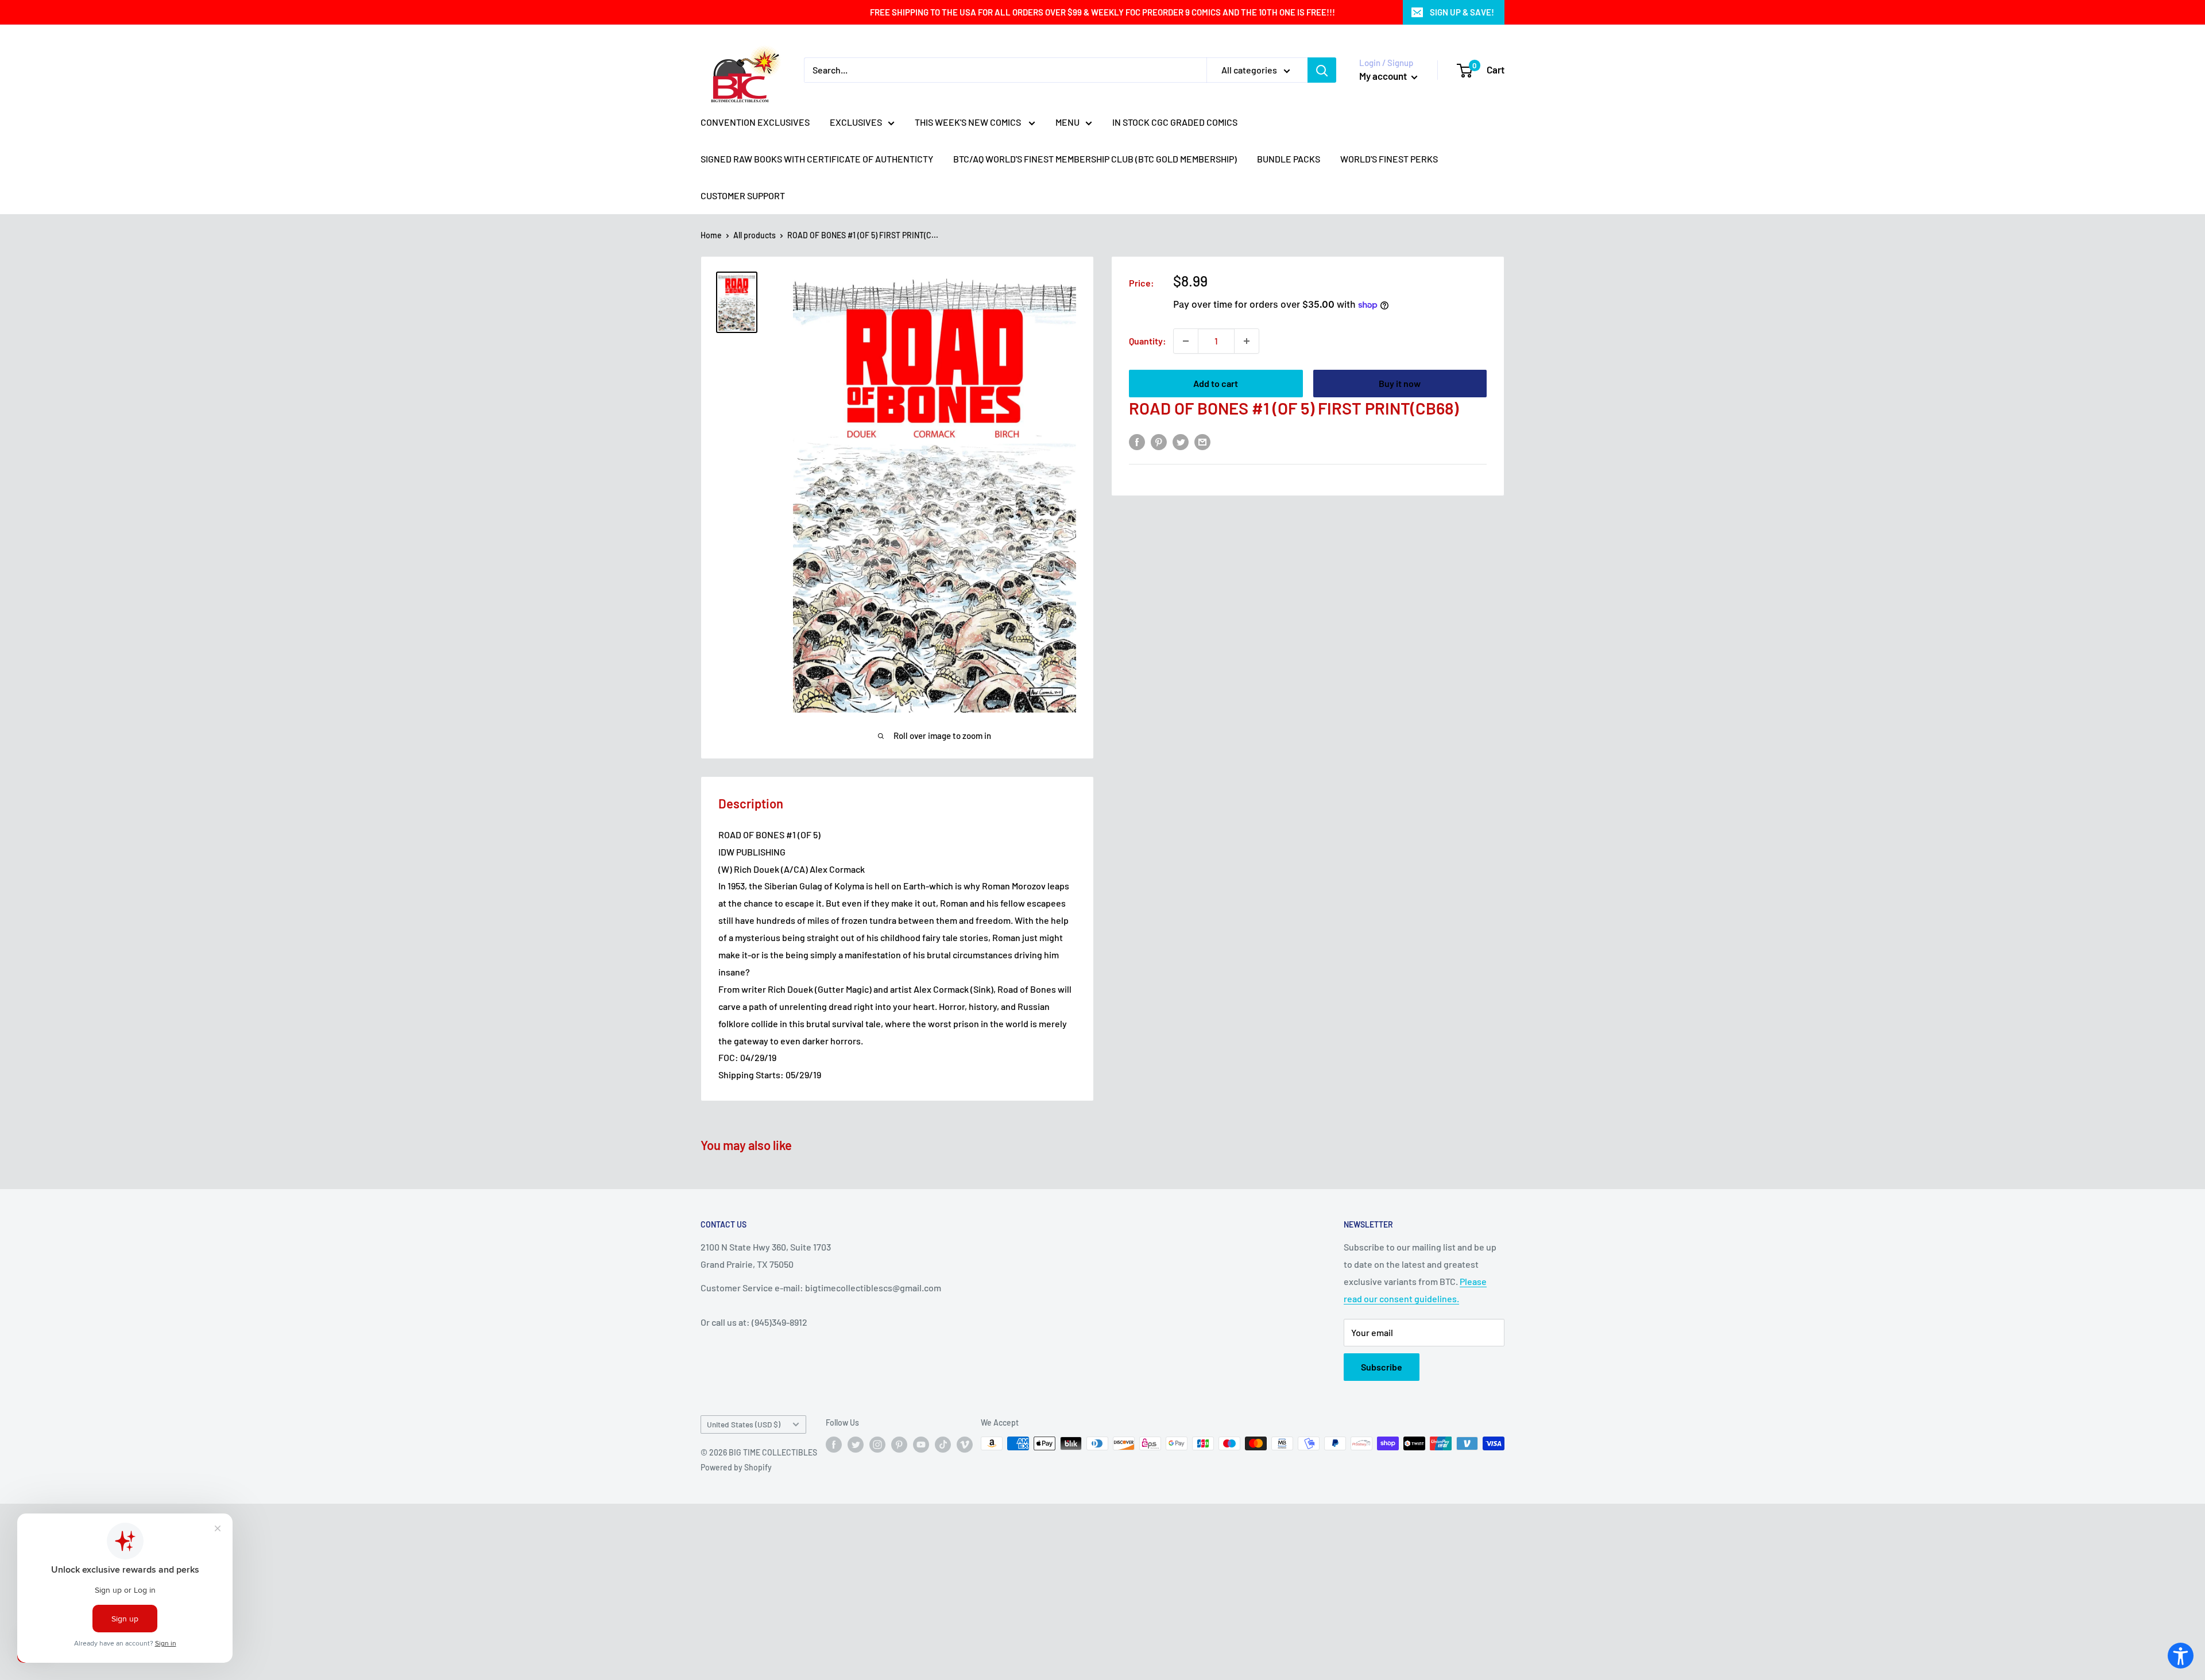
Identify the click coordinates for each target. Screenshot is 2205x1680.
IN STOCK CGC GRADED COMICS (1175, 122)
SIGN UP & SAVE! (1462, 12)
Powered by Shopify (736, 1467)
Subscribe (1382, 1367)
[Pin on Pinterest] (1159, 441)
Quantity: (1148, 341)
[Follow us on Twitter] (856, 1445)
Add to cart (1216, 383)
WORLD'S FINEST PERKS (1389, 159)
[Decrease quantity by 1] (1186, 341)
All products (755, 235)
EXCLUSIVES (856, 122)
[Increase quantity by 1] (1247, 341)
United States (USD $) (744, 1424)
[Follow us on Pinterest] (899, 1445)
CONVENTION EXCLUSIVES (755, 122)
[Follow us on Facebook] (834, 1445)
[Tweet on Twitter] (1181, 441)
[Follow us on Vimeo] (965, 1445)
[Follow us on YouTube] (921, 1445)
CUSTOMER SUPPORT (743, 196)
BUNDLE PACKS (1289, 159)
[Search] (1322, 70)
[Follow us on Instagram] (877, 1445)
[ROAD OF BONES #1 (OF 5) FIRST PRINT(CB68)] (737, 302)
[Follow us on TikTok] (943, 1445)
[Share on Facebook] (1137, 441)
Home (711, 235)
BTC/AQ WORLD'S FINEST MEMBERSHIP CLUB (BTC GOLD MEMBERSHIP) (1095, 159)
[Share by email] (1202, 441)
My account (1384, 76)
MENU (1067, 122)
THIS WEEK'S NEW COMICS (969, 122)
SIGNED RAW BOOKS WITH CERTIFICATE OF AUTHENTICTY (817, 159)
